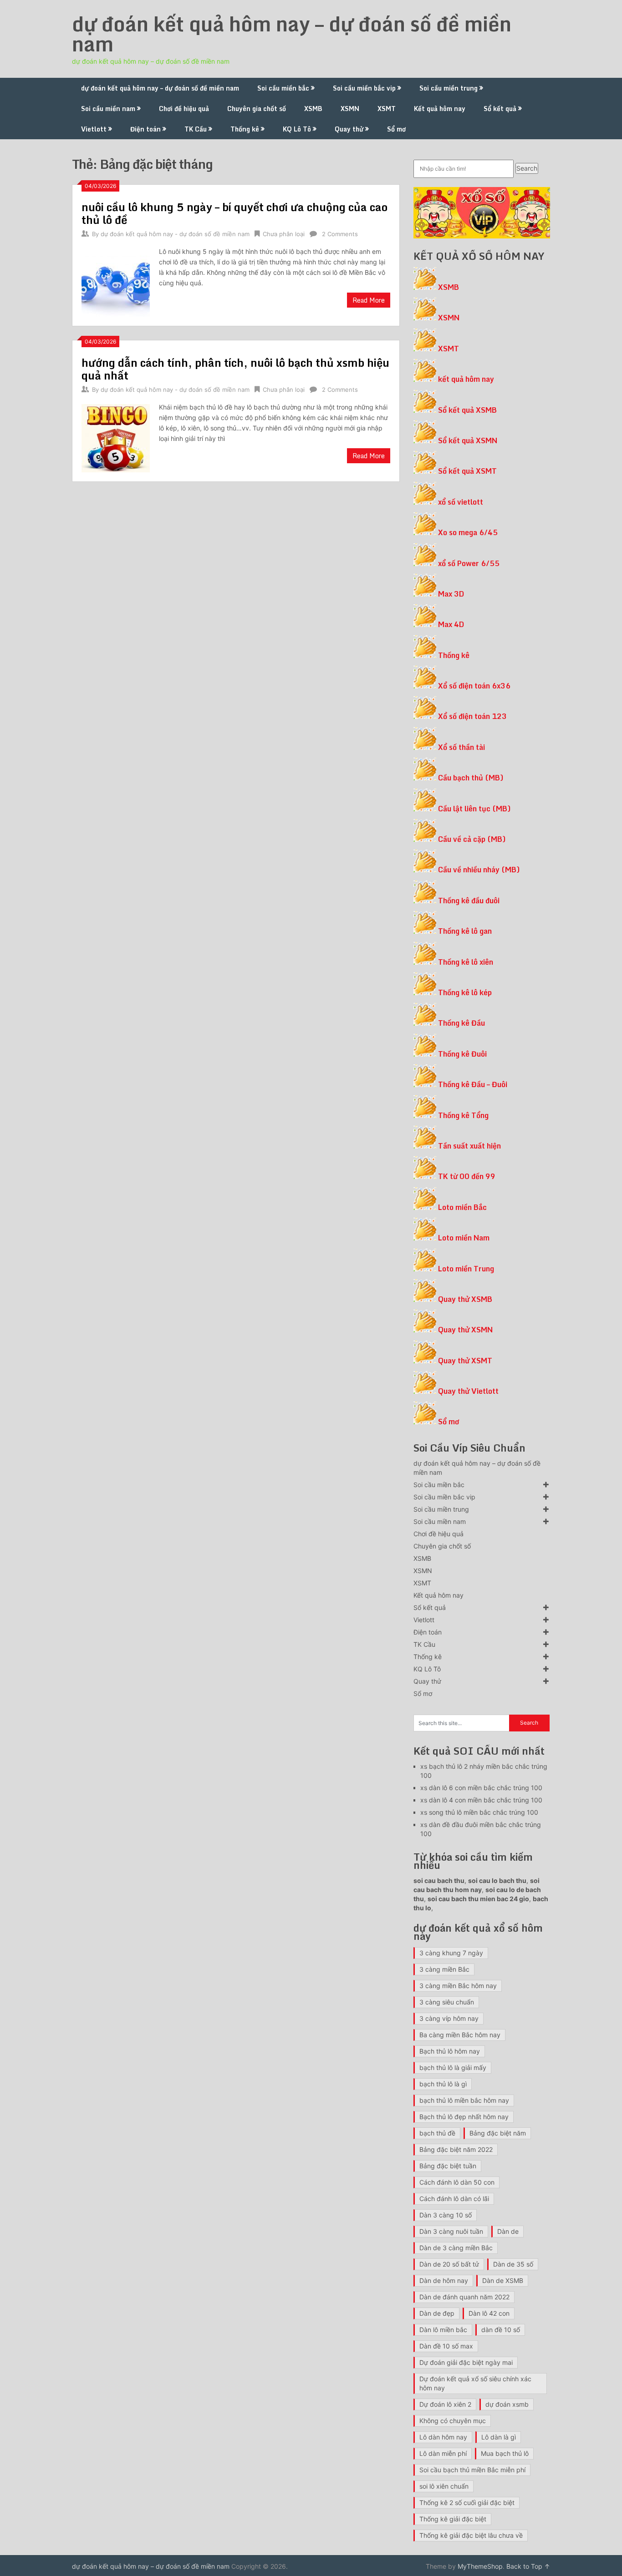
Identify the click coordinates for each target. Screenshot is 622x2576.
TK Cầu (196, 129)
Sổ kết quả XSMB (467, 410)
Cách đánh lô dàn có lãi (454, 2199)
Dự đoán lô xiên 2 (445, 2404)
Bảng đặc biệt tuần (448, 2166)
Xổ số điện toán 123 (472, 716)
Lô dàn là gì (499, 2437)
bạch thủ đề (437, 2133)
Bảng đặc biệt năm (498, 2133)
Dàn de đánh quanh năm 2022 (464, 2297)
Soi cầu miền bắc (283, 88)
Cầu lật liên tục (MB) (474, 809)
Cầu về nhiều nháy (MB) (479, 870)
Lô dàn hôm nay (443, 2437)
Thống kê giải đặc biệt (453, 2519)
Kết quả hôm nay (440, 109)
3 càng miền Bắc (444, 1969)
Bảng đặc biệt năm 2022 (456, 2149)
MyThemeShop (480, 2566)
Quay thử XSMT (465, 1361)
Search (527, 168)
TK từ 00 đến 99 (467, 1176)
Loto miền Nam (464, 1238)
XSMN (350, 109)
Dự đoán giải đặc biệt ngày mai (466, 2362)
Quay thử (349, 129)
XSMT (387, 109)
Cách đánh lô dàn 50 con (457, 2182)
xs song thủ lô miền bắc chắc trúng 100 (479, 1812)
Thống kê (245, 129)
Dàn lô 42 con (489, 2313)
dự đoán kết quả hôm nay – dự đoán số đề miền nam (292, 34)
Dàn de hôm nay (444, 2280)
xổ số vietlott (461, 502)
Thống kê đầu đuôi (469, 901)
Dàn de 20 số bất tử (449, 2264)
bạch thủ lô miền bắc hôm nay (464, 2100)
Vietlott (94, 129)
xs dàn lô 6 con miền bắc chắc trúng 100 (481, 1788)
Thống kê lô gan (465, 931)
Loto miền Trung (466, 1269)
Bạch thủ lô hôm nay (450, 2051)
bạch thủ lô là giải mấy (453, 2067)
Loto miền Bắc (462, 1207)
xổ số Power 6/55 (469, 563)
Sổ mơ (396, 129)
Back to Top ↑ (528, 2566)
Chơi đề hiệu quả (184, 109)
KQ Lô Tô (297, 129)
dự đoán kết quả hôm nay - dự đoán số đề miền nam (175, 234)
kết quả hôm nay (466, 379)
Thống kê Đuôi (462, 1054)
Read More (369, 300)
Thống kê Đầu (461, 1023)
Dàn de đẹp (437, 2313)
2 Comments (340, 234)
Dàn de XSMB (503, 2280)
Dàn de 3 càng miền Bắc (456, 2248)
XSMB (313, 109)
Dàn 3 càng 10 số (446, 2215)
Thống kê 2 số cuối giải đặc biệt (467, 2503)
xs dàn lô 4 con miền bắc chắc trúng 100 (481, 1800)
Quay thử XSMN (465, 1330)
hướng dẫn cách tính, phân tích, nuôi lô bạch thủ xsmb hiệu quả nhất (235, 369)
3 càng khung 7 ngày (451, 1953)
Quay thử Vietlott (468, 1391)
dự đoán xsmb (507, 2404)
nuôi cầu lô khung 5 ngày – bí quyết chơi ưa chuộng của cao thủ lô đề (235, 213)
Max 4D (451, 624)
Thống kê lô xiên (466, 962)
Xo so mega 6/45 (468, 532)
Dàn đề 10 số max (446, 2346)
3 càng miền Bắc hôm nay (458, 1986)
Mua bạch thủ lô (505, 2453)
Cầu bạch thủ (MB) (471, 778)
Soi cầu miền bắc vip (364, 88)
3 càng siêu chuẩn (447, 2002)
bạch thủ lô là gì (443, 2084)
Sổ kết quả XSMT (467, 471)
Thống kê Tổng (463, 1115)
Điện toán (145, 129)
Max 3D (451, 594)
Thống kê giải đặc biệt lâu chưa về (471, 2535)
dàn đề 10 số (501, 2330)
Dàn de (508, 2231)
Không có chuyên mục (453, 2421)
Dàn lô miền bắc (443, 2330)
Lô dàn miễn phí (443, 2453)
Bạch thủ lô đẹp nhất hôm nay (464, 2117)
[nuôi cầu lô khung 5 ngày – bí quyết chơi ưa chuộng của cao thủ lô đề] (116, 281)
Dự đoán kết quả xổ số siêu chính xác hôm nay (475, 2383)
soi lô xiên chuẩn (444, 2486)
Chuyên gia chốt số (257, 109)
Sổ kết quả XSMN (468, 440)
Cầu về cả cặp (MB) (472, 839)
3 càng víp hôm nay (449, 2018)
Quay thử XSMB (465, 1299)
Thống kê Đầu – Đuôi (473, 1084)
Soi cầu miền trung (449, 88)
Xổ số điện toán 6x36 (474, 686)
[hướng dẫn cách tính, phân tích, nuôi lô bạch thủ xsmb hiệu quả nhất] (116, 437)
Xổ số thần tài (461, 747)
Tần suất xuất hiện (469, 1146)
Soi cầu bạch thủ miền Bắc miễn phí (472, 2470)
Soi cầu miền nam (108, 109)
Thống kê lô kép (465, 992)
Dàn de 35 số (513, 2264)
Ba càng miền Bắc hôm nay (460, 2035)
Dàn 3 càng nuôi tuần (451, 2231)
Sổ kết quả (500, 109)
